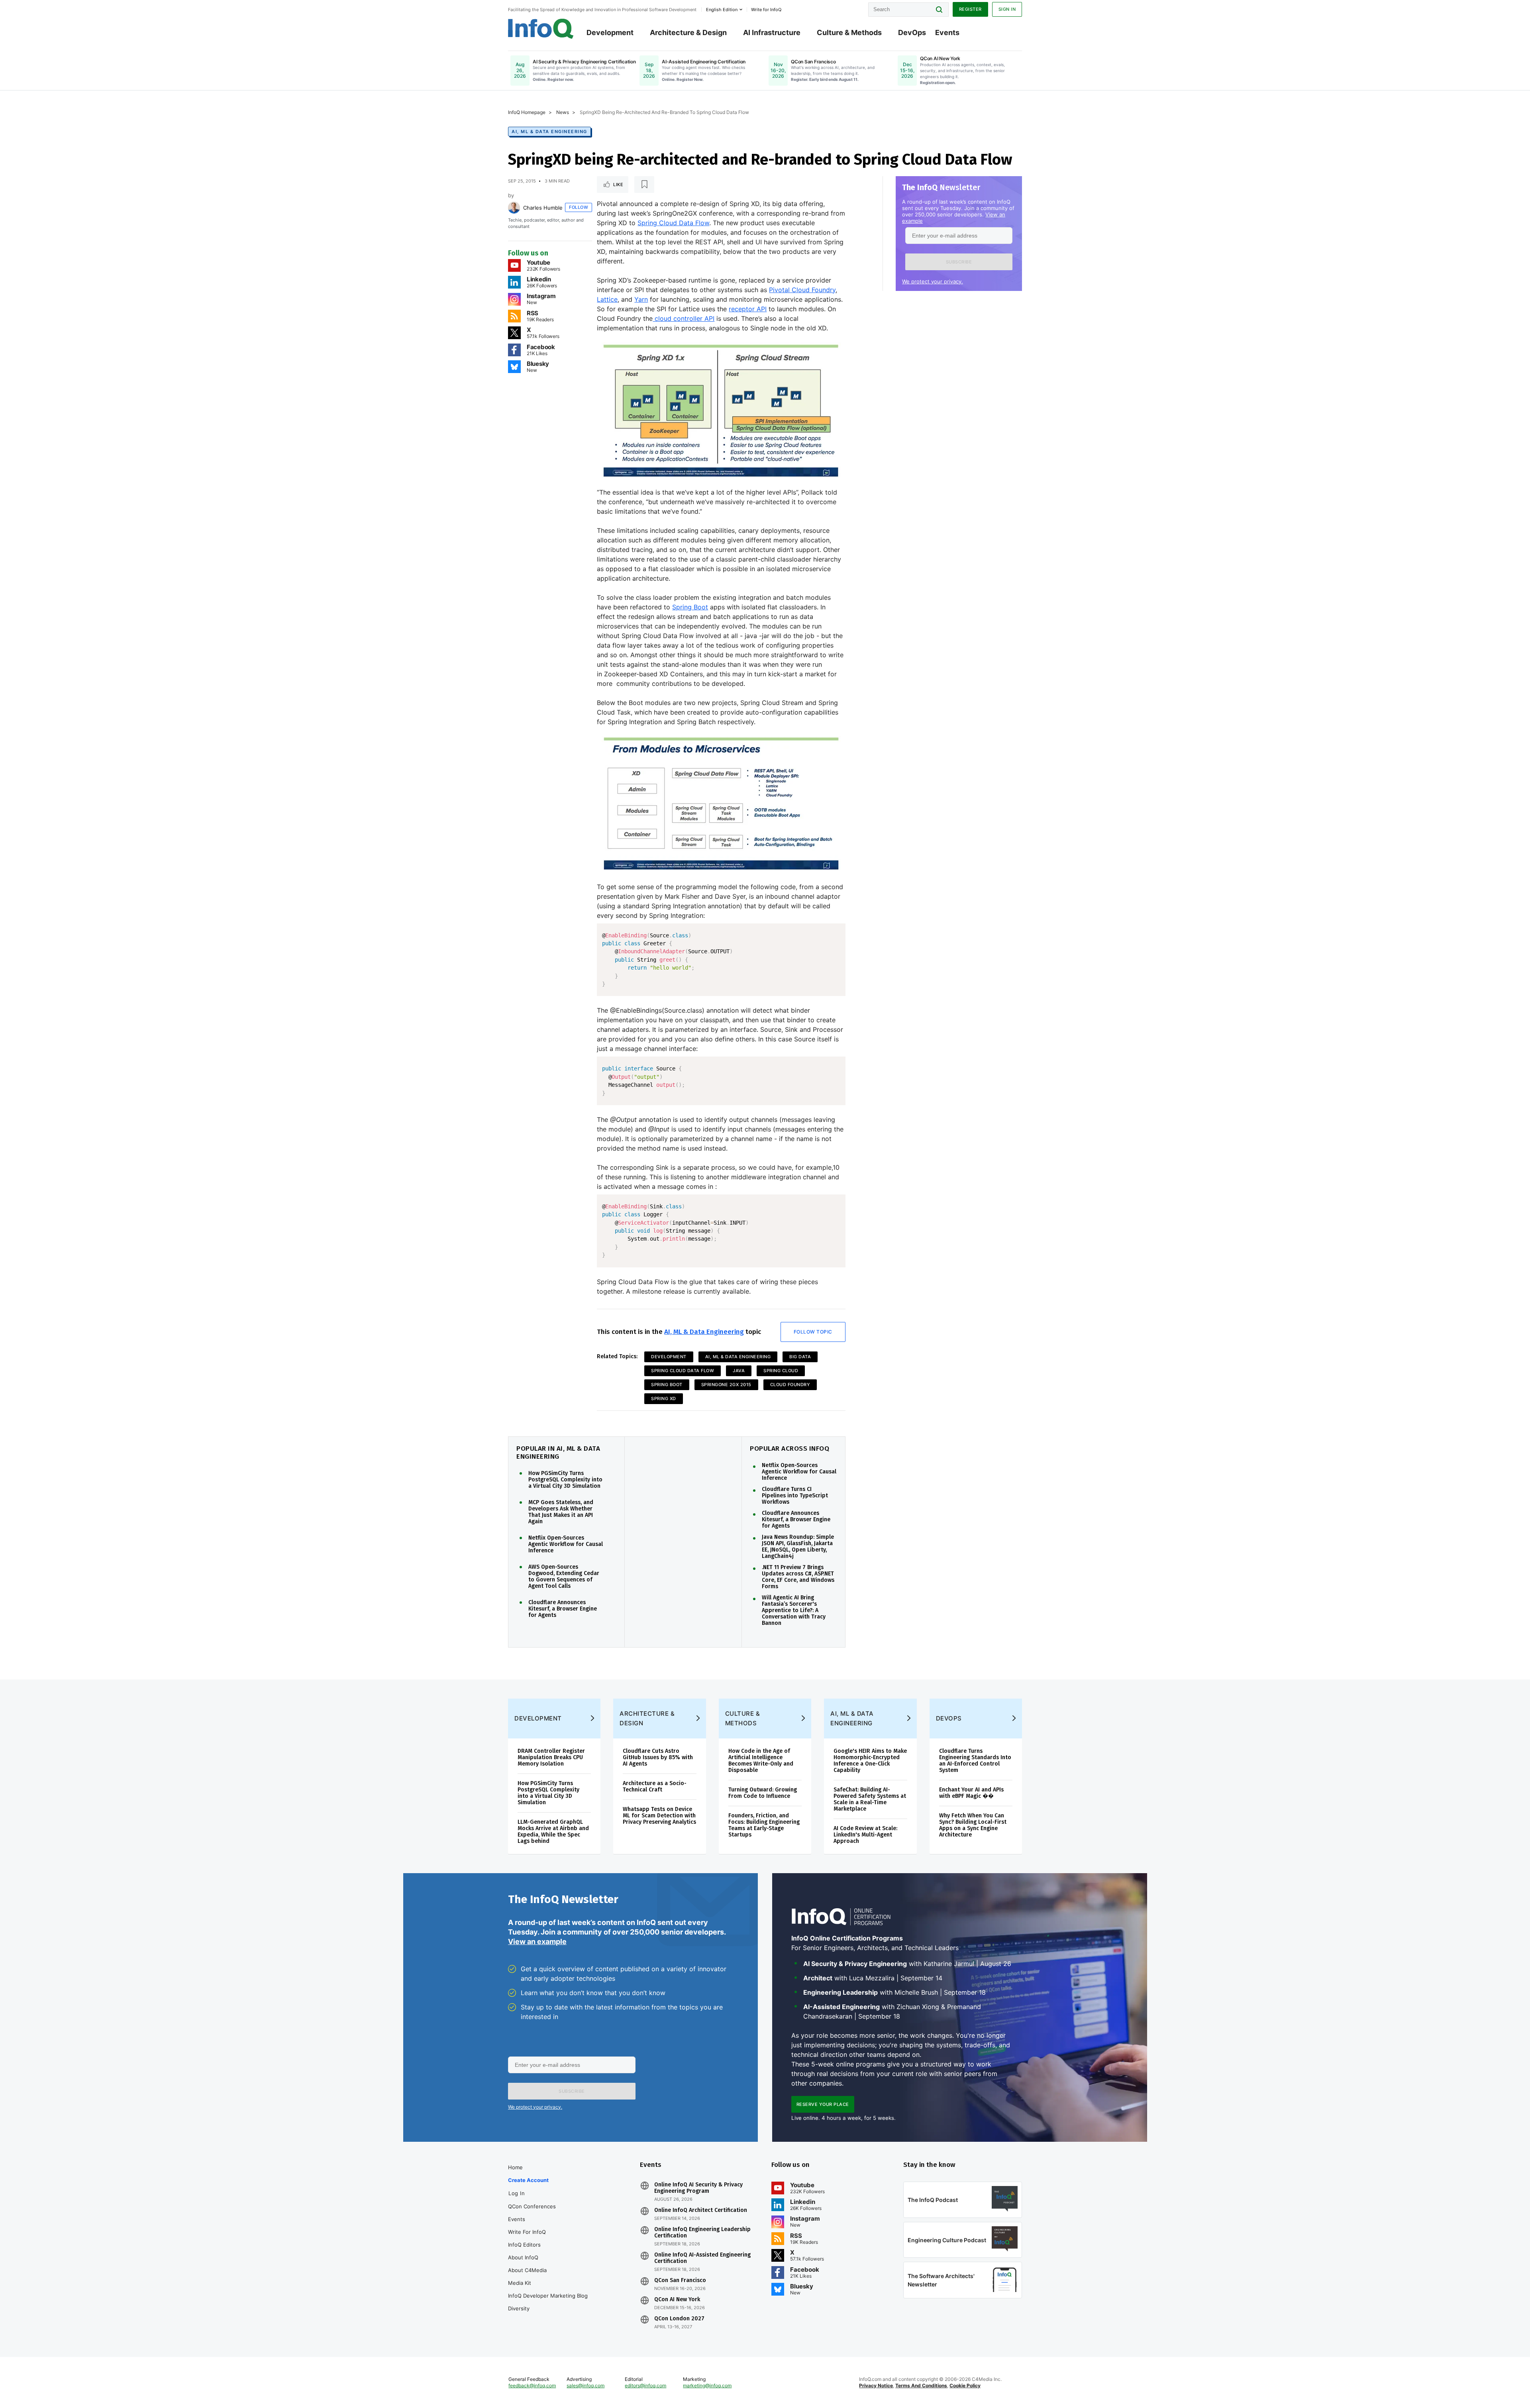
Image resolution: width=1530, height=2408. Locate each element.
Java (739, 1371)
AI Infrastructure (772, 32)
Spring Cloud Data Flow (673, 223)
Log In (517, 2193)
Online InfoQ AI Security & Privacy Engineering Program (698, 2188)
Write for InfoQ (527, 2232)
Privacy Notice (876, 2385)
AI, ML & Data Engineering (549, 132)
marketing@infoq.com (707, 2385)
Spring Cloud (781, 1371)
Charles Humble (543, 208)
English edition (722, 10)
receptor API (748, 309)
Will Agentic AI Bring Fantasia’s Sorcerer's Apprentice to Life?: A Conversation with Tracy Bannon (794, 1611)
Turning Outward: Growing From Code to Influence (763, 1793)
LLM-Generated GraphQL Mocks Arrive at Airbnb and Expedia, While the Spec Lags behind (553, 1832)
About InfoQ (523, 2257)
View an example (537, 1942)
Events (947, 32)
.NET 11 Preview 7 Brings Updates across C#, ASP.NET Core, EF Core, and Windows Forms (798, 1577)
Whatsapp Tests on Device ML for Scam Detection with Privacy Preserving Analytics (659, 1816)
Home (515, 2167)
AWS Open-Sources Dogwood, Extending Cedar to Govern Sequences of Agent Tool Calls (564, 1577)
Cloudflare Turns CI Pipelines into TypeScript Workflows (795, 1496)
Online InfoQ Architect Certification (701, 2210)
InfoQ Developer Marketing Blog (548, 2296)
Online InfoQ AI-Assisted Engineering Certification (702, 2258)
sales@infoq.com (586, 2385)
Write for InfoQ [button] (766, 10)
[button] (959, 262)
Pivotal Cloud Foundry (802, 290)
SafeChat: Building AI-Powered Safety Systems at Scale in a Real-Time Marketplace (870, 1799)
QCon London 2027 (679, 2319)
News (563, 112)
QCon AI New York (677, 2300)
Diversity (519, 2308)
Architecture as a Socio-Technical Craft (655, 1786)
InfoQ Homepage (527, 112)
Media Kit (520, 2283)
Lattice (607, 299)
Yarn (641, 299)
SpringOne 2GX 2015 (726, 1385)
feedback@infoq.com (532, 2385)
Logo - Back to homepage (541, 29)
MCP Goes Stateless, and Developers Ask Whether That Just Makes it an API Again (561, 1512)
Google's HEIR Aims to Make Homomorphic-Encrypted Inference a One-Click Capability (870, 1761)
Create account (528, 2180)
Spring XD (664, 1398)
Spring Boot (690, 607)
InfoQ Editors (524, 2245)
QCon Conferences (532, 2206)
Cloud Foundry (790, 1385)
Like (618, 185)
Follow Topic (813, 1332)
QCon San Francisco (680, 2280)
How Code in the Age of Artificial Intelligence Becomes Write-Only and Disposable (761, 1761)
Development (610, 32)
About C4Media (527, 2270)
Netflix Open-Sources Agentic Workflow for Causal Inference (566, 1544)
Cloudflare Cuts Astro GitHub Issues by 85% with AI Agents (658, 1757)
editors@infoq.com (645, 2385)
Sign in (1007, 9)
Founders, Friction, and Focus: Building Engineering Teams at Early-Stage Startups (764, 1825)
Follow (579, 207)
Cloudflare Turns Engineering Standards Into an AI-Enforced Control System (975, 1761)
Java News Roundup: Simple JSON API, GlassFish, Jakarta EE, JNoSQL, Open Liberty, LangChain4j (798, 1547)
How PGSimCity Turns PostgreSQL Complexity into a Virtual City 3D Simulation (565, 1480)
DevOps (912, 32)
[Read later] (644, 185)
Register (970, 9)
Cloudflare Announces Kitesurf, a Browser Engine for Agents (563, 1609)
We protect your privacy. (933, 281)
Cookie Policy (965, 2385)
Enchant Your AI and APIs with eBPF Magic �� (971, 1793)
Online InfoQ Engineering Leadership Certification (702, 2233)
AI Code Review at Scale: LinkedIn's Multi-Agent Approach (865, 1835)
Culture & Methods (849, 32)
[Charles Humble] (514, 208)
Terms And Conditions (921, 2385)
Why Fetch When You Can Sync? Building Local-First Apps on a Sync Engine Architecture (973, 1825)
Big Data (800, 1357)
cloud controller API (684, 318)
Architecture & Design (688, 32)
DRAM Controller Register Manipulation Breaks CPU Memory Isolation (551, 1757)
